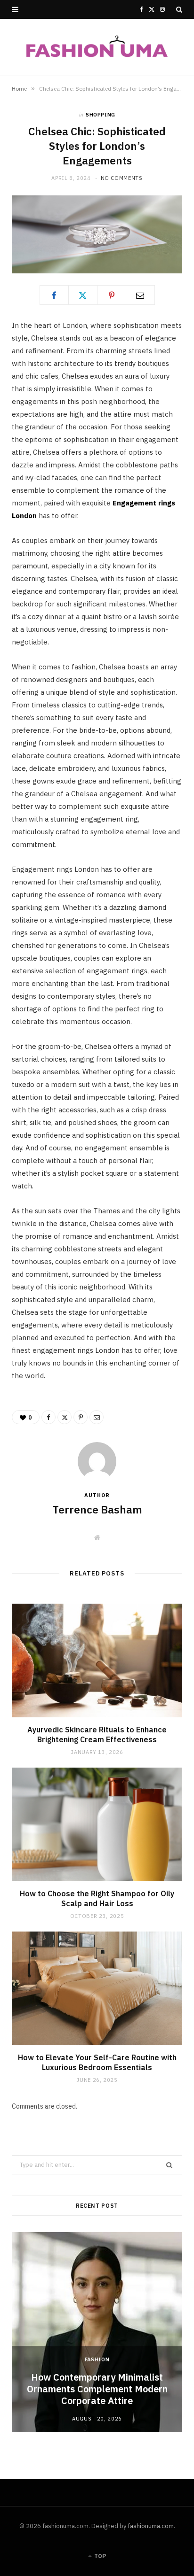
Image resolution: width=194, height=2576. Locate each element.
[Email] (140, 295)
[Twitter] (83, 295)
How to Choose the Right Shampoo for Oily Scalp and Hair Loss (97, 1899)
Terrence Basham (97, 1509)
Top (99, 2556)
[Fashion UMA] (97, 47)
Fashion (97, 2359)
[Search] (179, 9)
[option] (97, 2332)
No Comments (122, 178)
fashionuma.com (151, 2526)
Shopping (101, 115)
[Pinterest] (112, 295)
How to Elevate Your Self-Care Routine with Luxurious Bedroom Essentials (97, 2063)
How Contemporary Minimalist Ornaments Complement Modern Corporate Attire (97, 2389)
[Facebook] (54, 295)
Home (19, 89)
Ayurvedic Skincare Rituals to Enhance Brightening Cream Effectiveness (97, 1735)
